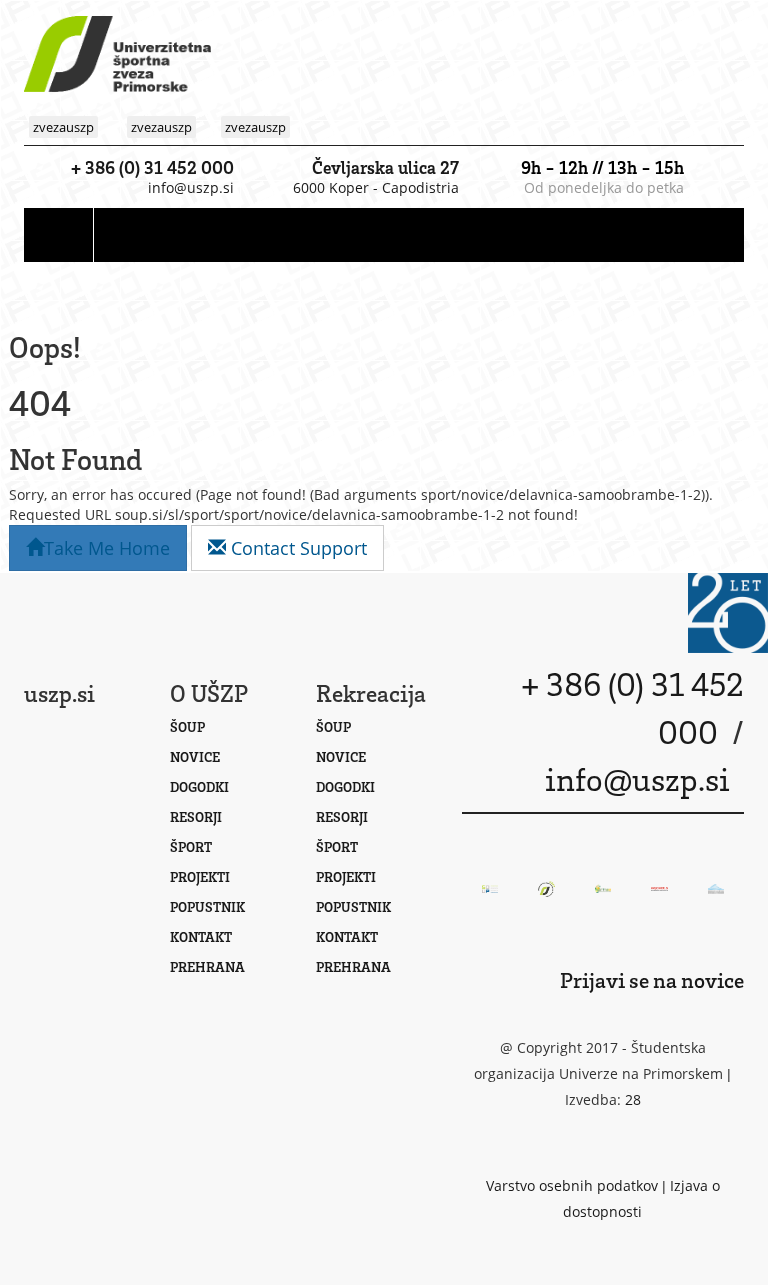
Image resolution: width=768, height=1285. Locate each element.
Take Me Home (107, 548)
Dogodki (199, 786)
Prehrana (207, 966)
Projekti (200, 876)
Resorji (196, 816)
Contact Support (296, 548)
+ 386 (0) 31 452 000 (152, 167)
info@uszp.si (191, 187)
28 (633, 1099)
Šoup (187, 726)
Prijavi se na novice (652, 979)
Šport (191, 846)
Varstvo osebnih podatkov (572, 1185)
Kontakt (201, 936)
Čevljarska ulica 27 (385, 167)
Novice (195, 756)
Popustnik (207, 906)
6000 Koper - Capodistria (376, 187)
